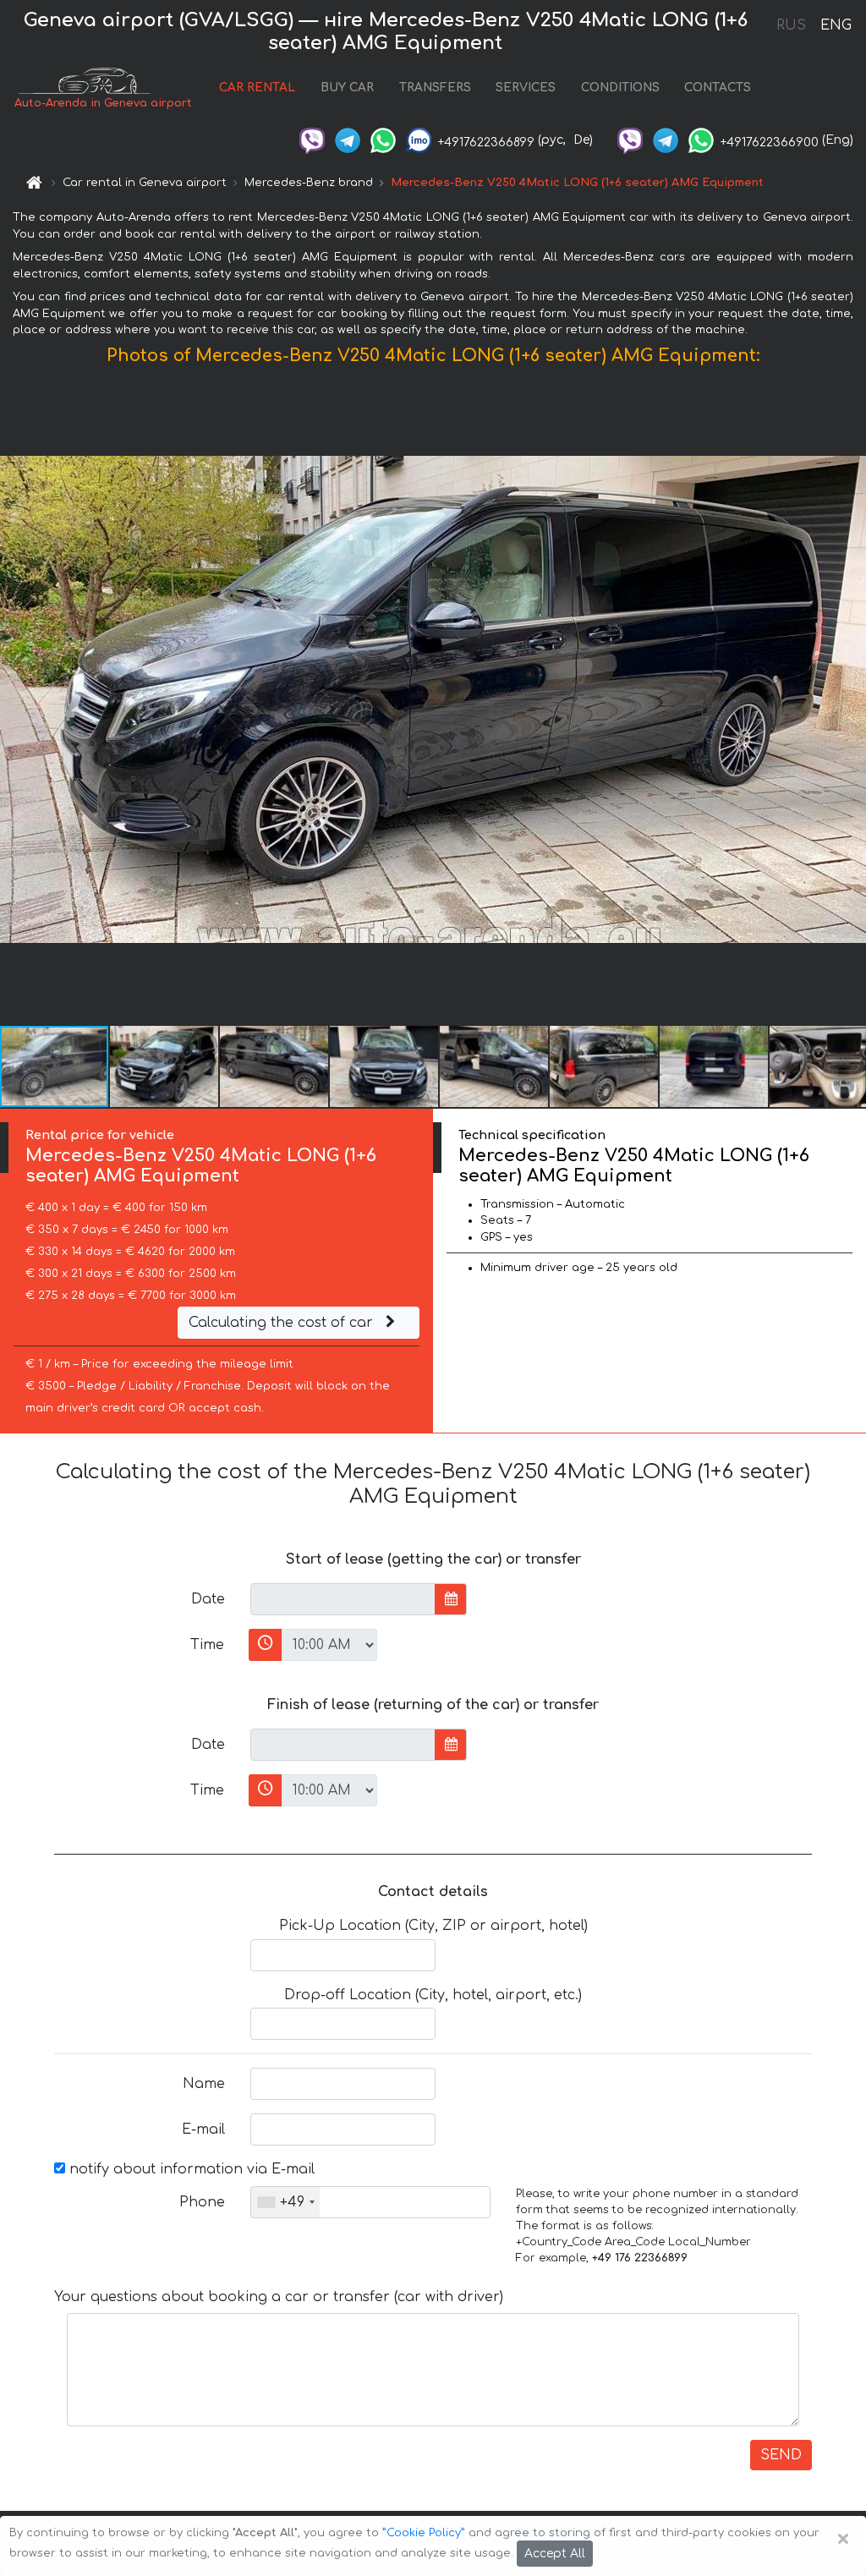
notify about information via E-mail (190, 2169)
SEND (781, 2455)
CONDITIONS (620, 88)
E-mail (203, 2129)
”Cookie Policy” (424, 2533)
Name (204, 2084)
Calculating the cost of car (283, 1323)
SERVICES (526, 88)
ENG (836, 25)
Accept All (555, 2554)
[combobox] (285, 2202)
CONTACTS (718, 88)
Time (207, 1645)
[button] (851, 699)
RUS (791, 25)
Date (208, 1599)
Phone (202, 2202)
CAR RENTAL (257, 88)
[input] (343, 1599)
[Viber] (312, 140)
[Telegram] (348, 140)
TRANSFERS (435, 88)
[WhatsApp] (383, 140)
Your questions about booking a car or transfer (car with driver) (279, 2297)
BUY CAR (347, 88)
